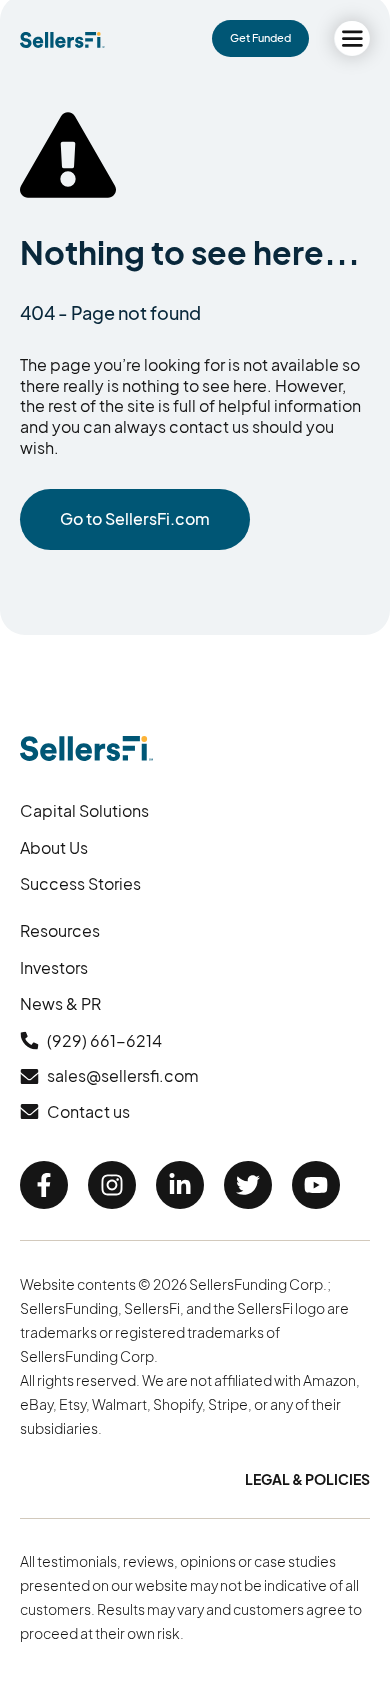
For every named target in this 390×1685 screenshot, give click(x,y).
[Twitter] (248, 1185)
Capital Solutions (84, 810)
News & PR (60, 1003)
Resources (60, 930)
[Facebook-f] (44, 1185)
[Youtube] (316, 1185)
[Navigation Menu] (352, 38)
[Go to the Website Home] (62, 39)
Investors (54, 967)
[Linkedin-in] (180, 1185)
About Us (54, 847)
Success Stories (80, 883)
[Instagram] (112, 1185)
